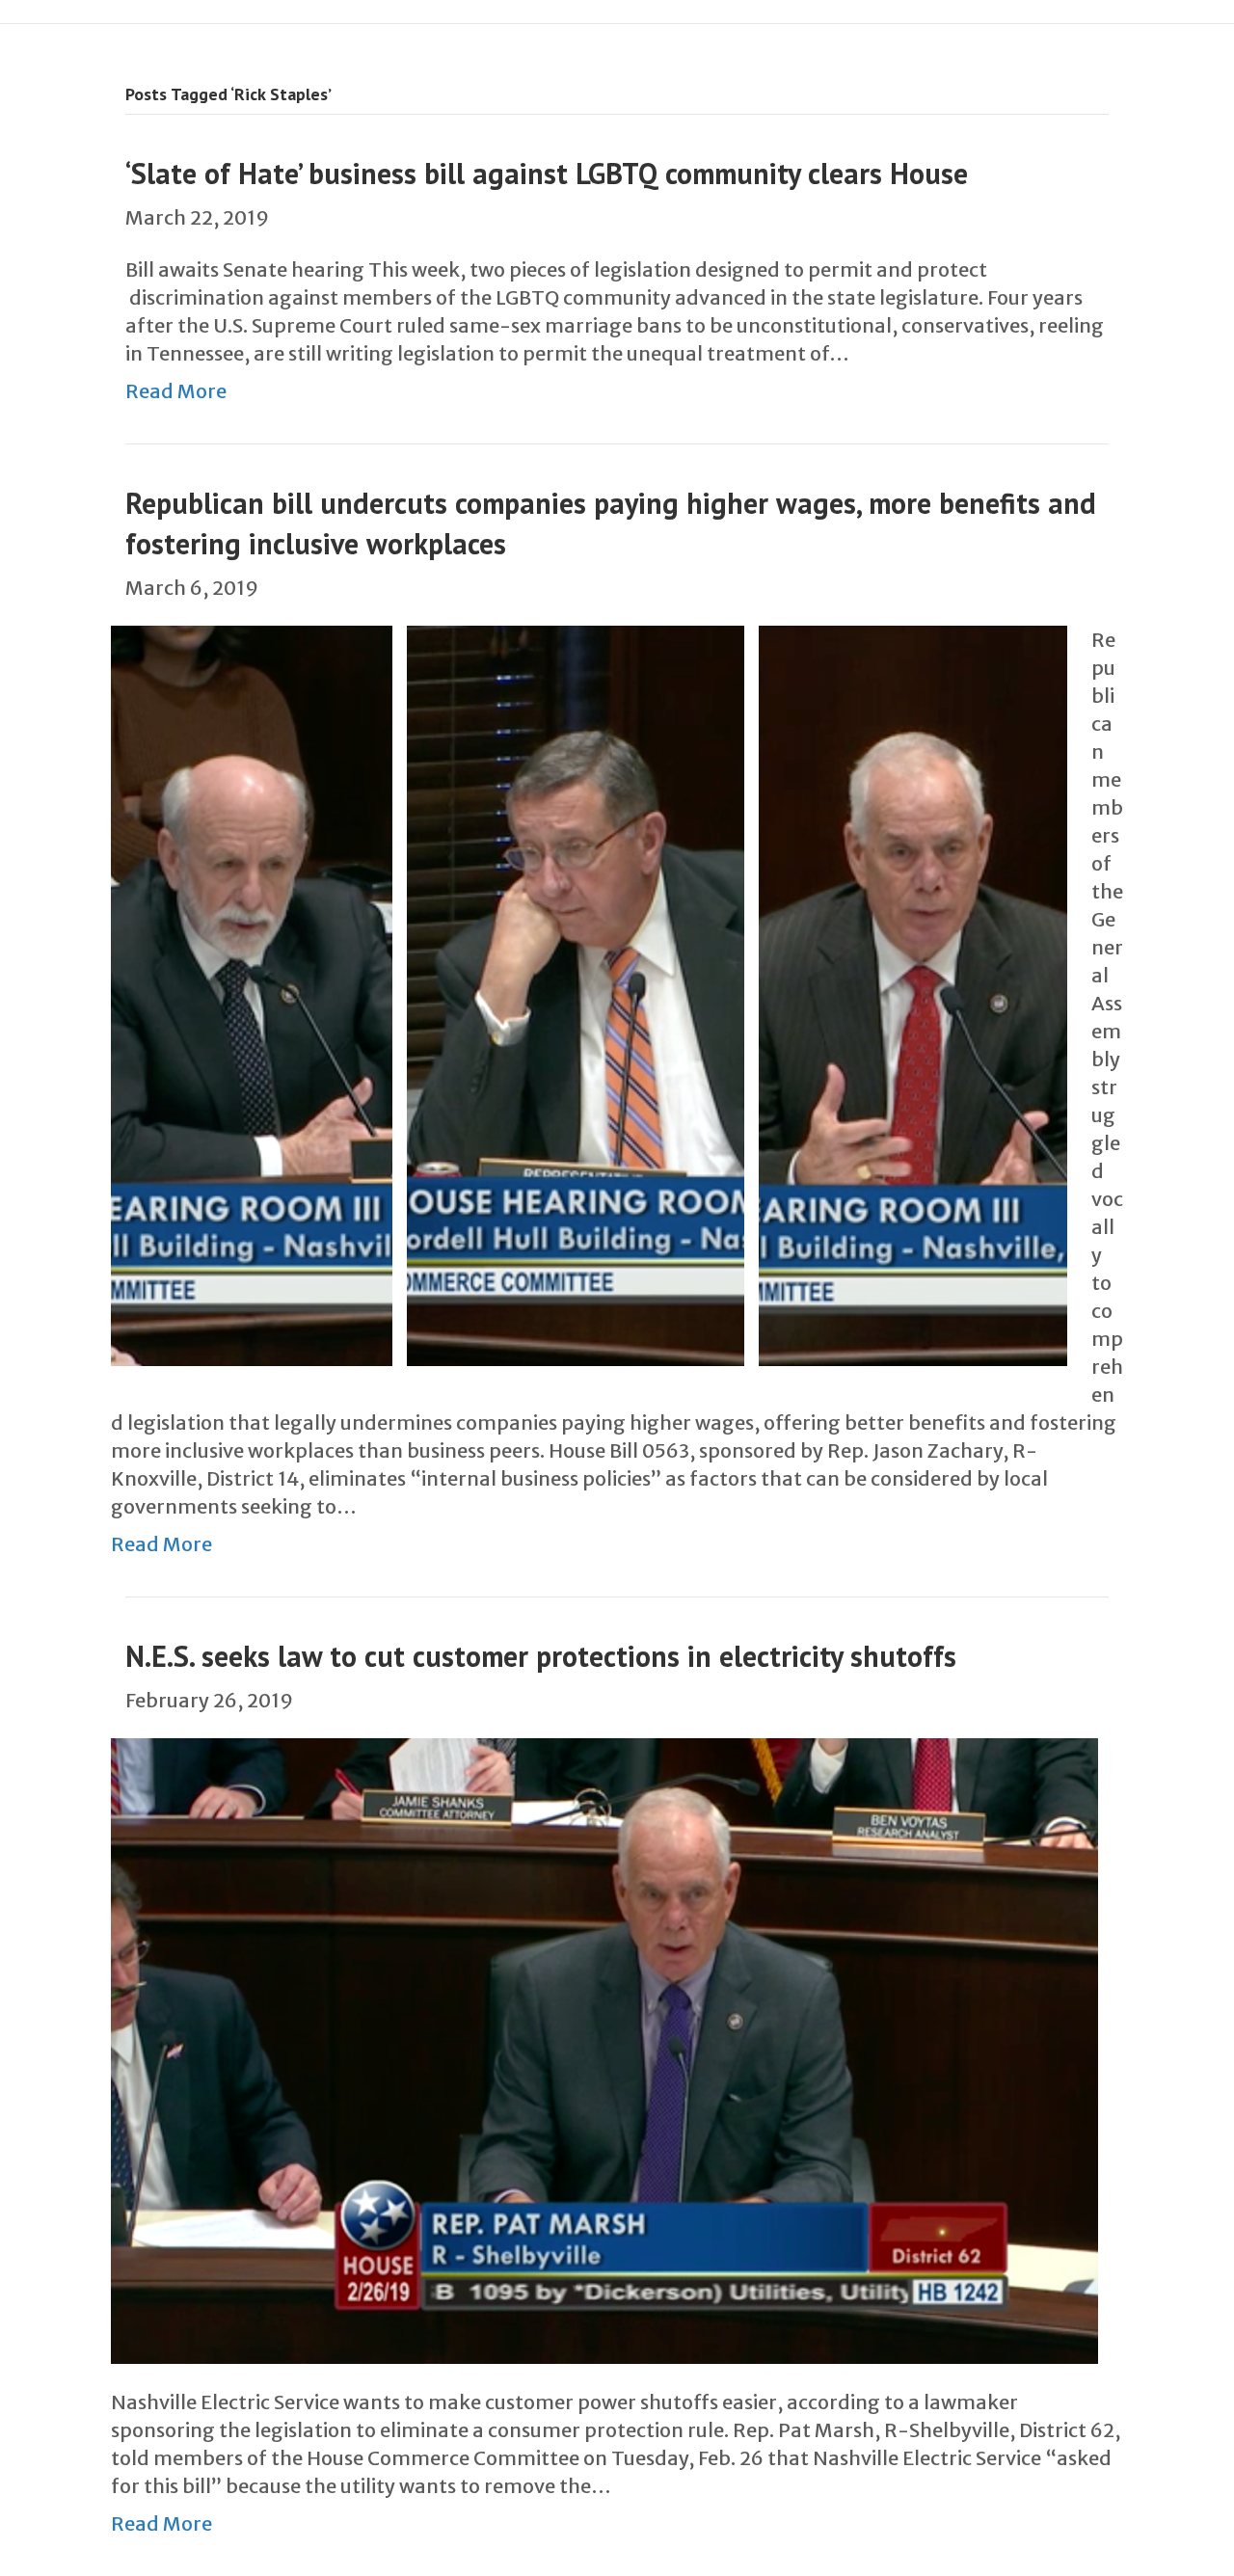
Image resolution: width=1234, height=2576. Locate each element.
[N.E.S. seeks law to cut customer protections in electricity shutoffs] (604, 2049)
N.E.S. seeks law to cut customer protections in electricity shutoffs (541, 1656)
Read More (176, 391)
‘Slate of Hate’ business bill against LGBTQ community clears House (547, 173)
